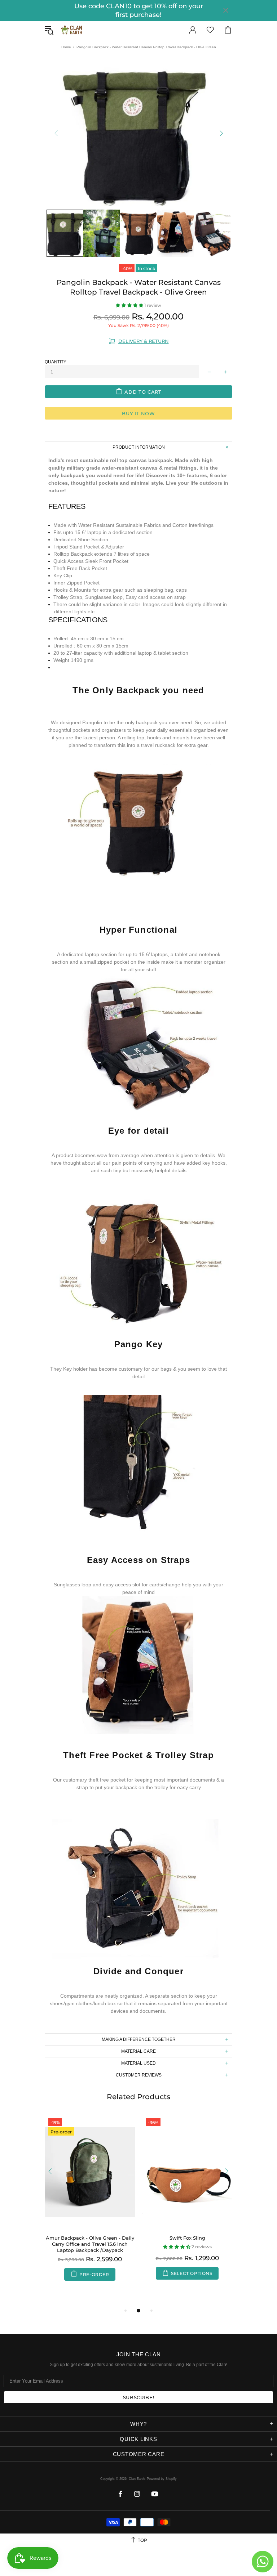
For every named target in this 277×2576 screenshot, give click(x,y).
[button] (130, 305)
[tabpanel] (90, 2205)
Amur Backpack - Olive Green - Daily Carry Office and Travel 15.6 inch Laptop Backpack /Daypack (90, 2244)
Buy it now (138, 413)
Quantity (56, 362)
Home (66, 47)
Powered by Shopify (162, 2479)
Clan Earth (71, 30)
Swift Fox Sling (187, 2238)
